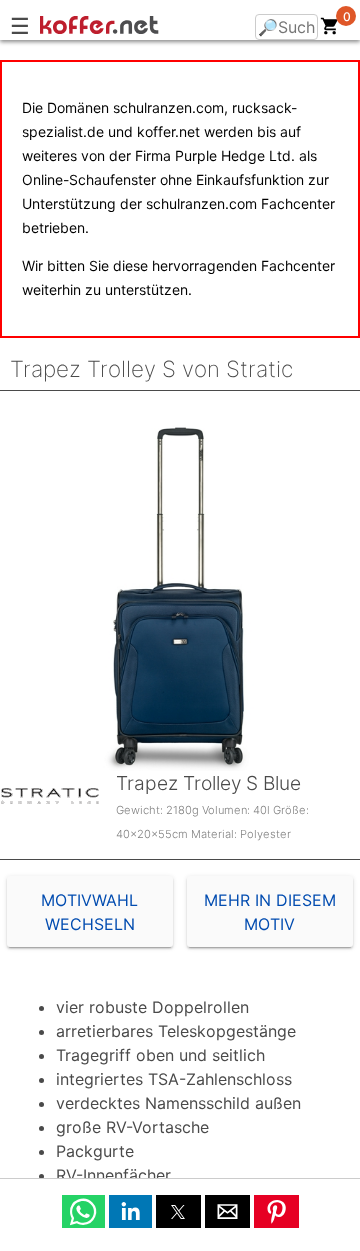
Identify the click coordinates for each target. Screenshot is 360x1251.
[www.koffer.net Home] (140, 28)
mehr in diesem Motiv (270, 912)
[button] (83, 1211)
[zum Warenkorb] (330, 30)
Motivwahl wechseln (89, 912)
